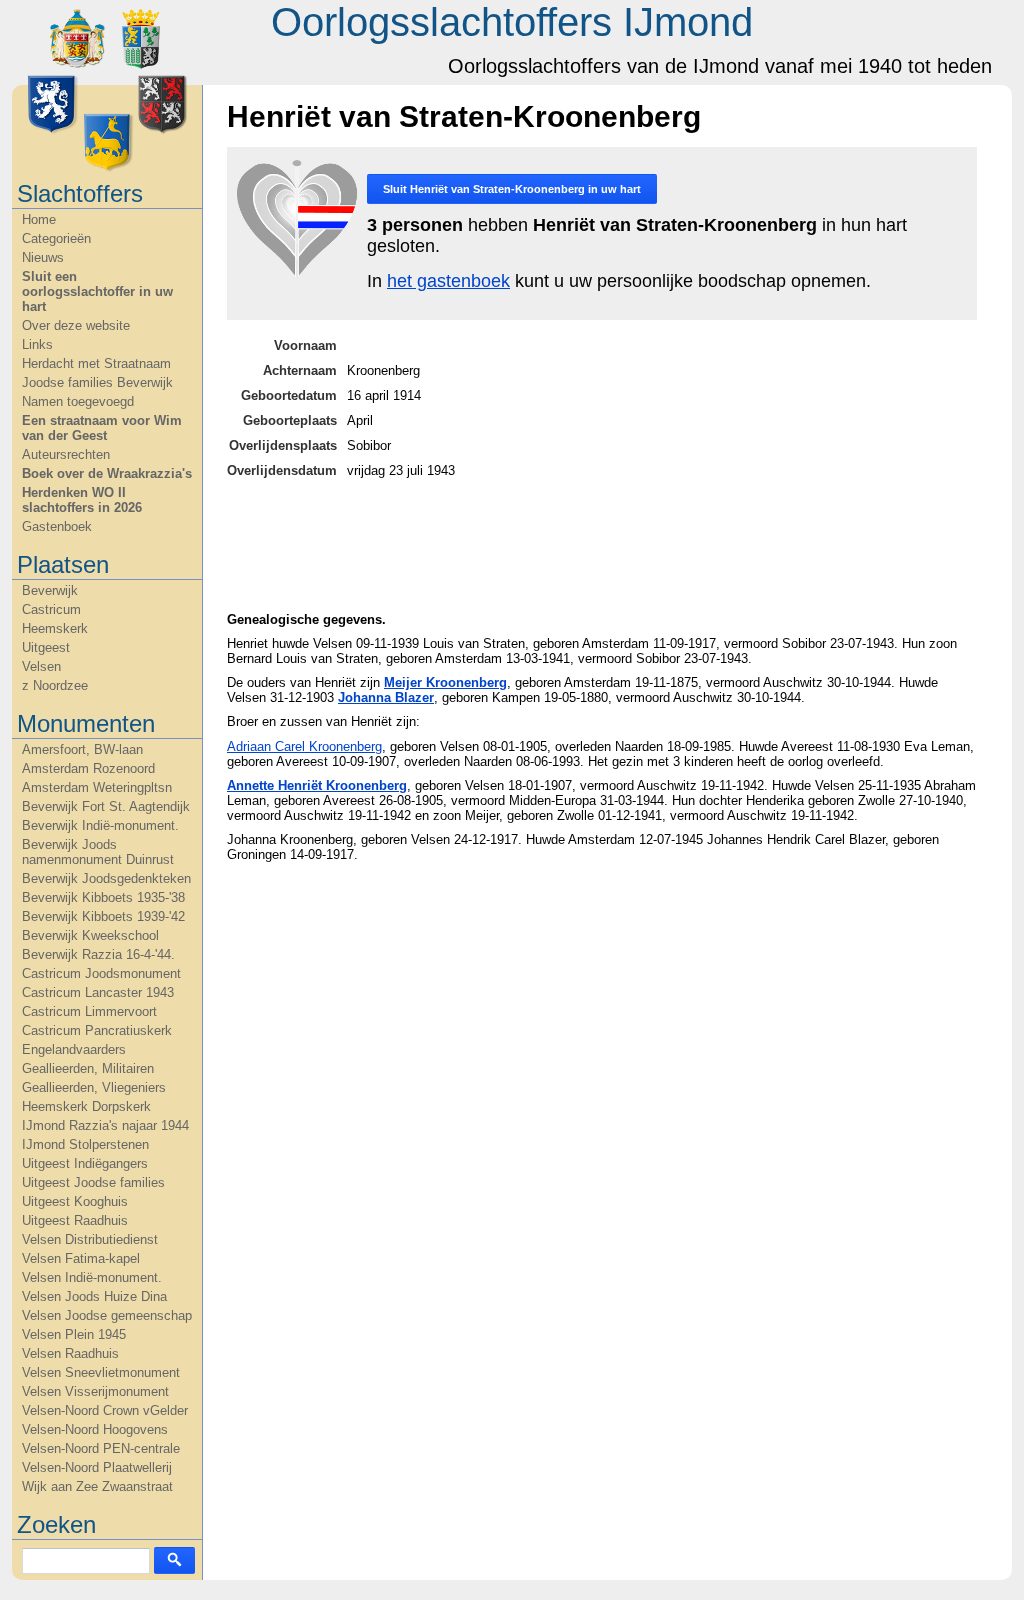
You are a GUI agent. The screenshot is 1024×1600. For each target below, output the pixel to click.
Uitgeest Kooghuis (75, 1201)
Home (39, 219)
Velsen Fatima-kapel (81, 1258)
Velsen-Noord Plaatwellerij (97, 1467)
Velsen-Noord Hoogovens (95, 1429)
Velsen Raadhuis (70, 1353)
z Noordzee (55, 685)
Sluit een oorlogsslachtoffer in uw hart (97, 291)
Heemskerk (55, 628)
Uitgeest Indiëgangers (85, 1163)
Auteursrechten (66, 454)
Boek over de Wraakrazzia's (107, 473)
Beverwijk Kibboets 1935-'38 (103, 897)
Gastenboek (57, 526)
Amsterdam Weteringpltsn (97, 787)
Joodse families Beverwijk (97, 382)
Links (37, 344)
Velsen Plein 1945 (74, 1334)
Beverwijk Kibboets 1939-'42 (103, 916)
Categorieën (56, 238)
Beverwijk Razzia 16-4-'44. (98, 954)
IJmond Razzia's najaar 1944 (105, 1125)
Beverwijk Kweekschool (90, 935)
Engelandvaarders (74, 1049)
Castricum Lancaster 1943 (98, 992)
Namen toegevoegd (78, 401)
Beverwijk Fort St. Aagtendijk (106, 806)
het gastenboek (448, 281)
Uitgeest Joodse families (93, 1182)
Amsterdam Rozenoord (88, 768)
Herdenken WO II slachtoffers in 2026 (82, 500)
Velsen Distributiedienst (90, 1239)
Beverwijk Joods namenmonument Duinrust (98, 852)
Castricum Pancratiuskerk (97, 1030)
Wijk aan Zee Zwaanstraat (97, 1486)
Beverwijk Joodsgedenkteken (106, 878)
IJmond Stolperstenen (85, 1144)
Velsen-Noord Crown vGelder (105, 1410)
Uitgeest (46, 647)
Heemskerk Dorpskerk (86, 1106)
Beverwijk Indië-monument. (100, 825)
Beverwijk (50, 590)
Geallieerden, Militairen (88, 1068)
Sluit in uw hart (512, 189)
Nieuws (43, 257)
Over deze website (76, 325)
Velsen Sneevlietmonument (101, 1372)
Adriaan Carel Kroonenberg (304, 746)
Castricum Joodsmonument (101, 973)
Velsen (41, 666)
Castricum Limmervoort (89, 1011)
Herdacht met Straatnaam (96, 363)
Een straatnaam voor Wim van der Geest (102, 428)
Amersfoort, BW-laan (82, 749)
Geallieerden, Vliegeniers (94, 1087)
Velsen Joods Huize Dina (94, 1296)
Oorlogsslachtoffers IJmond (512, 22)
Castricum (51, 609)
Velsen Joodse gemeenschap (107, 1315)
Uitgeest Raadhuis (75, 1220)
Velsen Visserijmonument (95, 1391)
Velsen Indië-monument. (92, 1277)
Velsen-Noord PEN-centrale (101, 1448)
